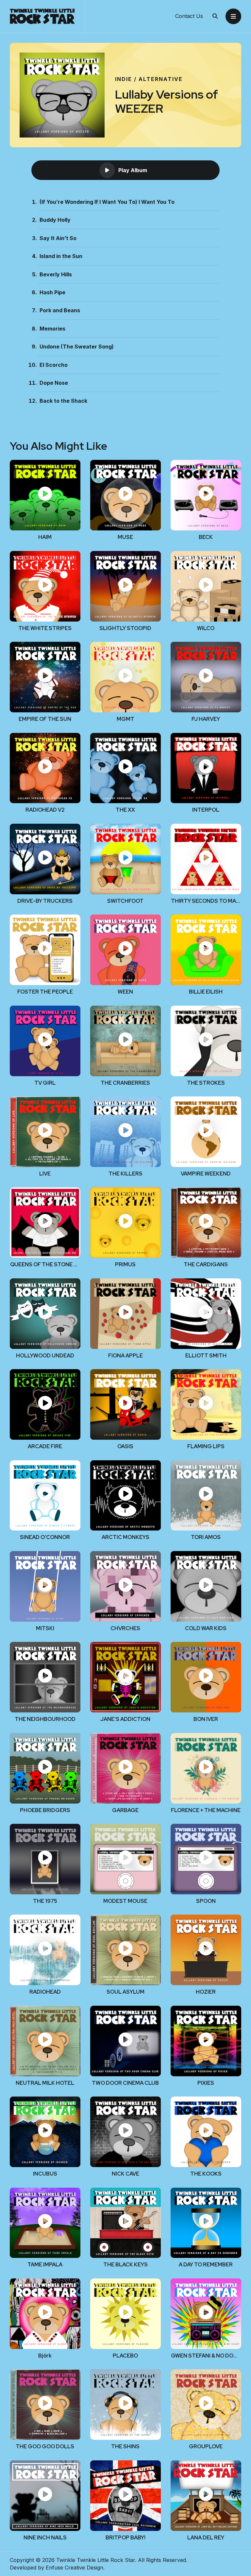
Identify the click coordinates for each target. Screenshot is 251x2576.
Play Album (133, 170)
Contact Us (189, 16)
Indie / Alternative (149, 79)
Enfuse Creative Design (75, 2568)
